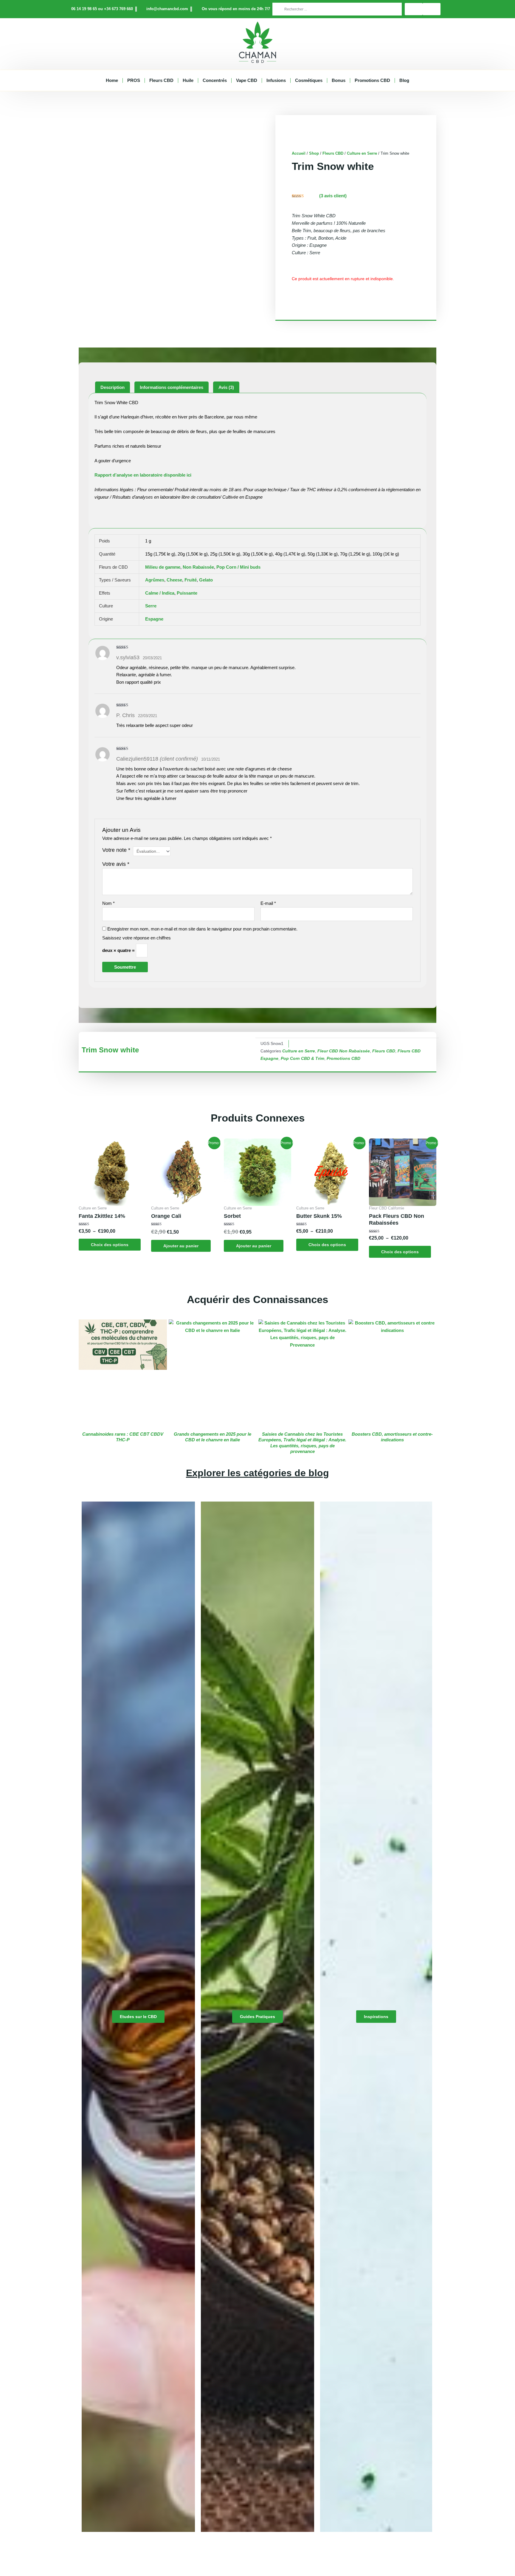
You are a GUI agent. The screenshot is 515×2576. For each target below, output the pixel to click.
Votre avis (116, 864)
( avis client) (333, 196)
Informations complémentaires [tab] (172, 387)
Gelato (206, 580)
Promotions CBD (372, 80)
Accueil (299, 153)
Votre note (116, 850)
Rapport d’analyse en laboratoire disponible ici (143, 475)
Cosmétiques (309, 80)
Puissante (187, 593)
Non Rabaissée (198, 567)
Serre (151, 606)
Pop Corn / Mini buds (238, 567)
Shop (314, 153)
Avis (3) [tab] (226, 387)
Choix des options (110, 1245)
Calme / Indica (160, 593)
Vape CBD (247, 80)
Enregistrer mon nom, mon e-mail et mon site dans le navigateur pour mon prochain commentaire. (202, 929)
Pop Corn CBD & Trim (303, 1059)
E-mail (268, 903)
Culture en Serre (362, 153)
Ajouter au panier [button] (181, 1246)
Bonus (339, 80)
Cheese (174, 580)
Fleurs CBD (161, 80)
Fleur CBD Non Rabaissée (344, 1051)
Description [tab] (113, 387)
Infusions (276, 80)
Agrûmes (155, 580)
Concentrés (215, 80)
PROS (134, 80)
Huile (188, 80)
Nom (108, 903)
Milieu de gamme (163, 567)
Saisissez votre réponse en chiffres (136, 938)
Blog (404, 80)
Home (112, 80)
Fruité (191, 580)
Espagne (154, 619)
